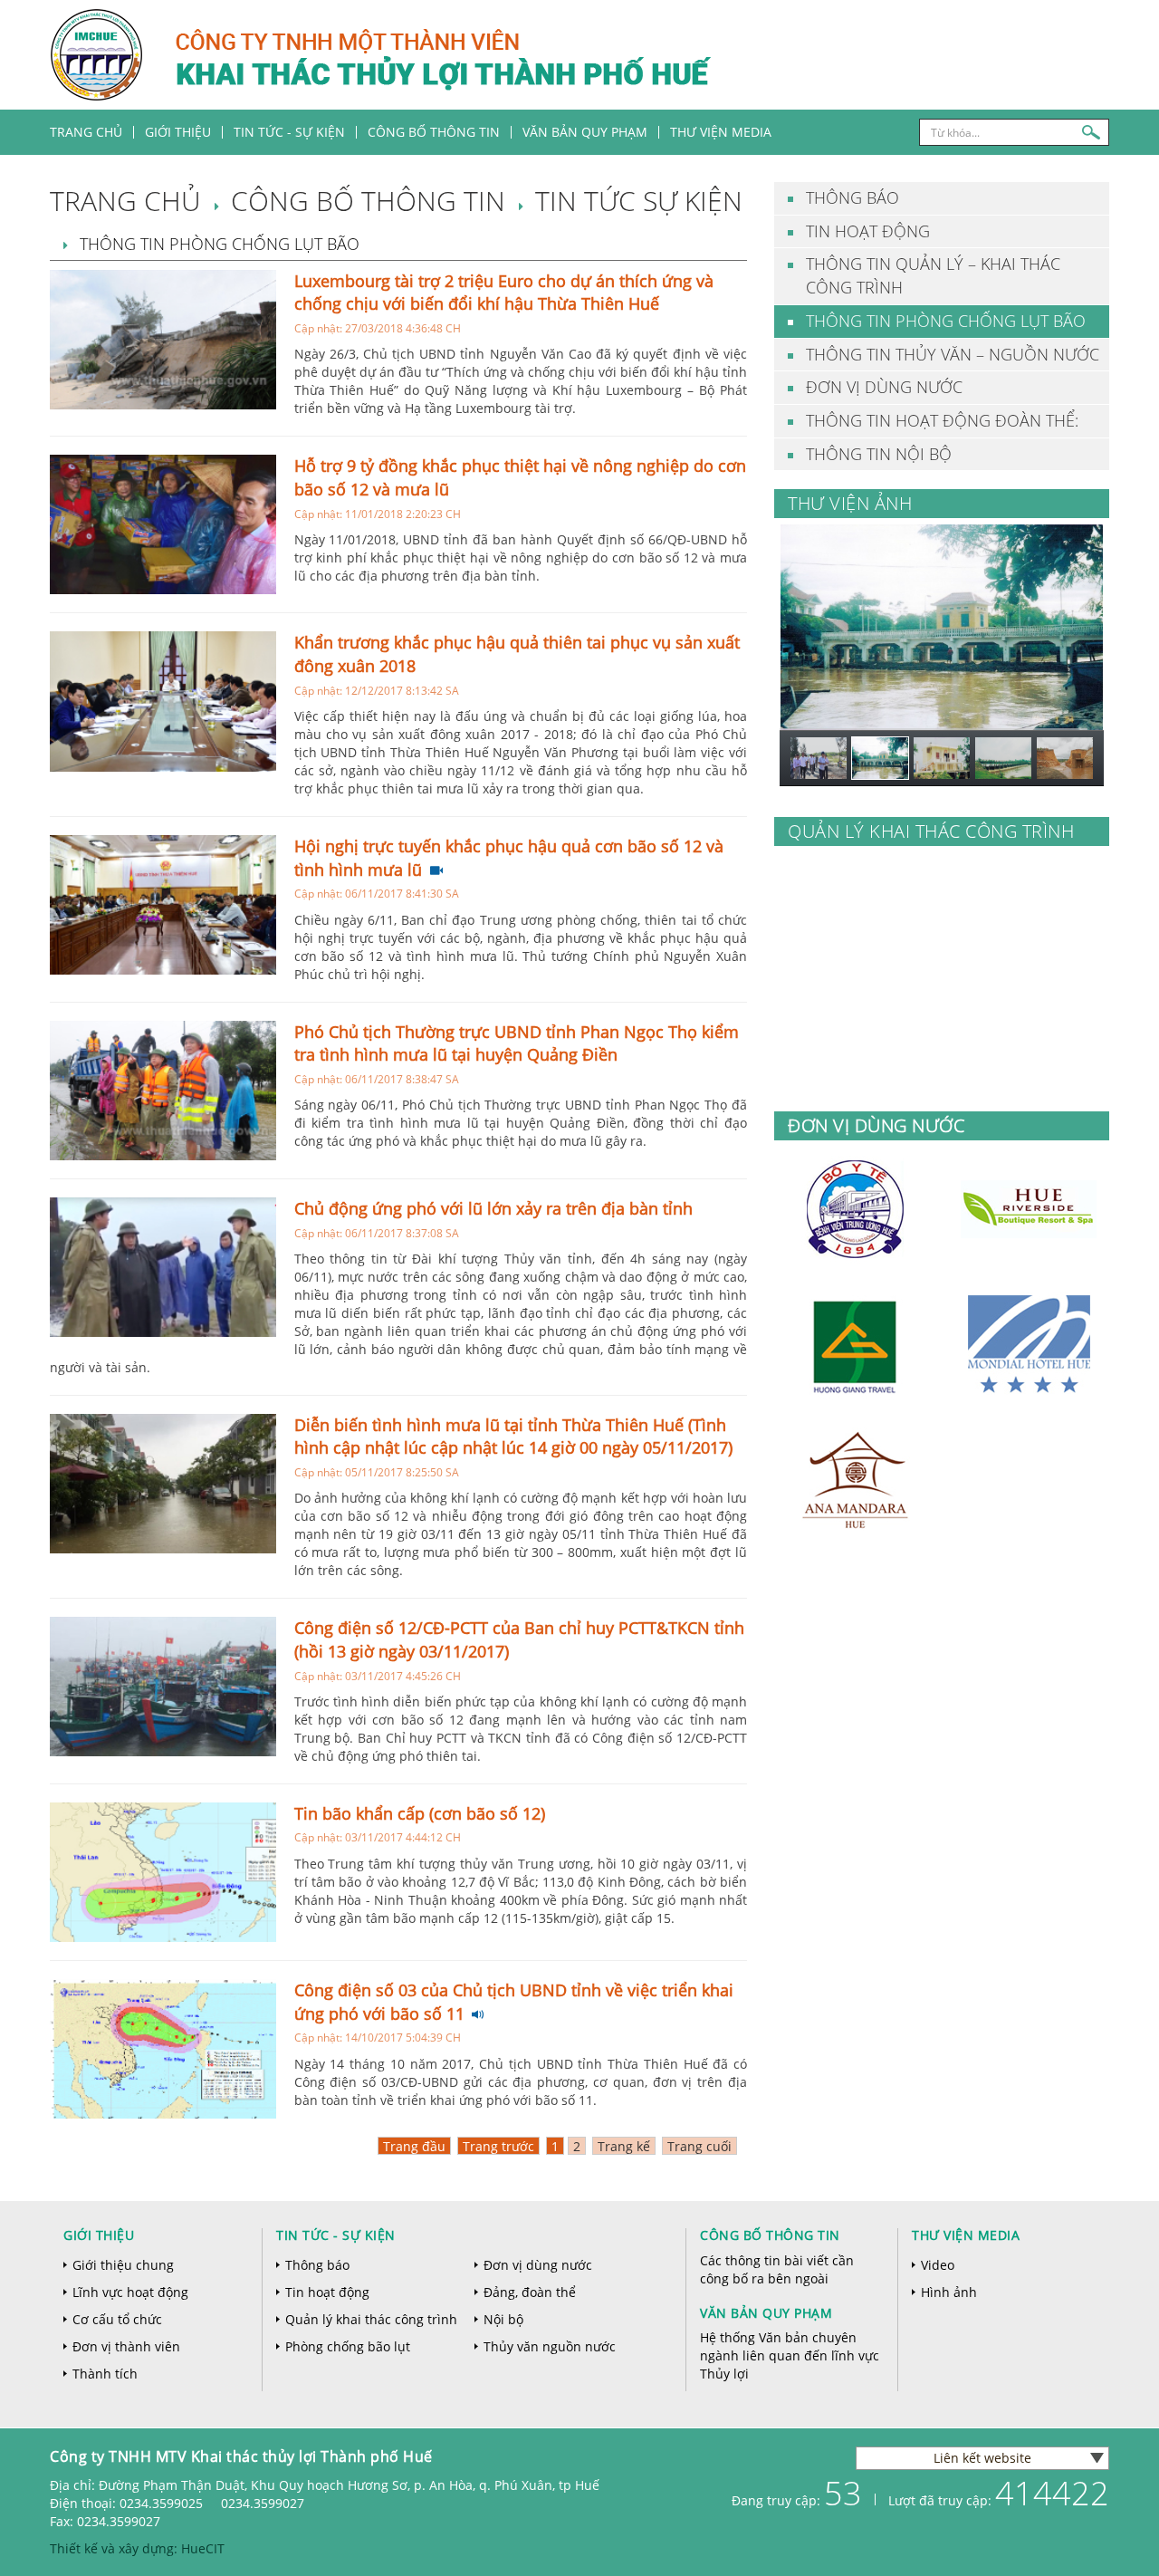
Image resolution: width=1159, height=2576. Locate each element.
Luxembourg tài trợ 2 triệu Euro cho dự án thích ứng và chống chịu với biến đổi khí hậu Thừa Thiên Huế (504, 293)
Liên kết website (982, 2458)
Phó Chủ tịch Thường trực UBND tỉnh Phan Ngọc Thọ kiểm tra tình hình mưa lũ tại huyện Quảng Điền (517, 1043)
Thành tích (105, 2374)
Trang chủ (86, 132)
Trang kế (624, 2146)
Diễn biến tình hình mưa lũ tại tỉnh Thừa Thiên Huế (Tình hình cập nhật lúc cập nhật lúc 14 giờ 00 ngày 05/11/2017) (513, 1437)
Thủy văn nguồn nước (550, 2346)
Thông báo (852, 197)
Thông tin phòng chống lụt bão (946, 321)
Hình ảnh (949, 2292)
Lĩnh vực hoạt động (130, 2292)
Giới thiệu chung (123, 2265)
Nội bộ (503, 2319)
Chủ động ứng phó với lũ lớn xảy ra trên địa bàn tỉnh (493, 1208)
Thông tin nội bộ (879, 454)
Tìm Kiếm (1091, 132)
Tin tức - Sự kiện (289, 132)
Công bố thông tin (434, 132)
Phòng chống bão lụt (348, 2346)
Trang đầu (414, 2146)
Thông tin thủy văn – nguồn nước (953, 354)
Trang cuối (699, 2146)
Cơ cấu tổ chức (117, 2319)
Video (938, 2265)
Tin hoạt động (868, 231)
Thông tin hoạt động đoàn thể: (942, 420)
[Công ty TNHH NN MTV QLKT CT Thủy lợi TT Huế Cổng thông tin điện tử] (537, 53)
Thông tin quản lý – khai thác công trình (933, 275)
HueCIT (203, 2548)
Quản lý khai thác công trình (371, 2319)
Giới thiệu (178, 132)
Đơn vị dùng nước (884, 387)
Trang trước (498, 2146)
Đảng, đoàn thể (530, 2292)
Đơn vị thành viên (126, 2346)
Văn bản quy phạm (585, 132)
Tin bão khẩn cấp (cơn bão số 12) (420, 1813)
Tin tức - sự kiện (336, 2235)
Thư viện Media (721, 132)
